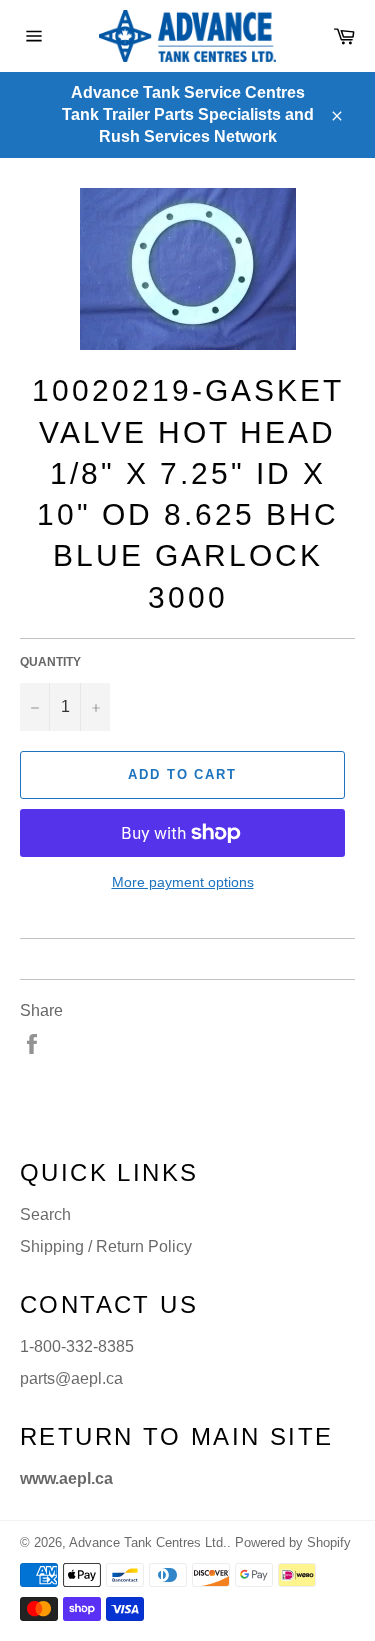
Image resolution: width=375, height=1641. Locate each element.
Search (45, 1214)
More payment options (183, 882)
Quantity (50, 662)
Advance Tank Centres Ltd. (148, 1542)
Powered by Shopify (293, 1542)
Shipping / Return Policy (106, 1246)
